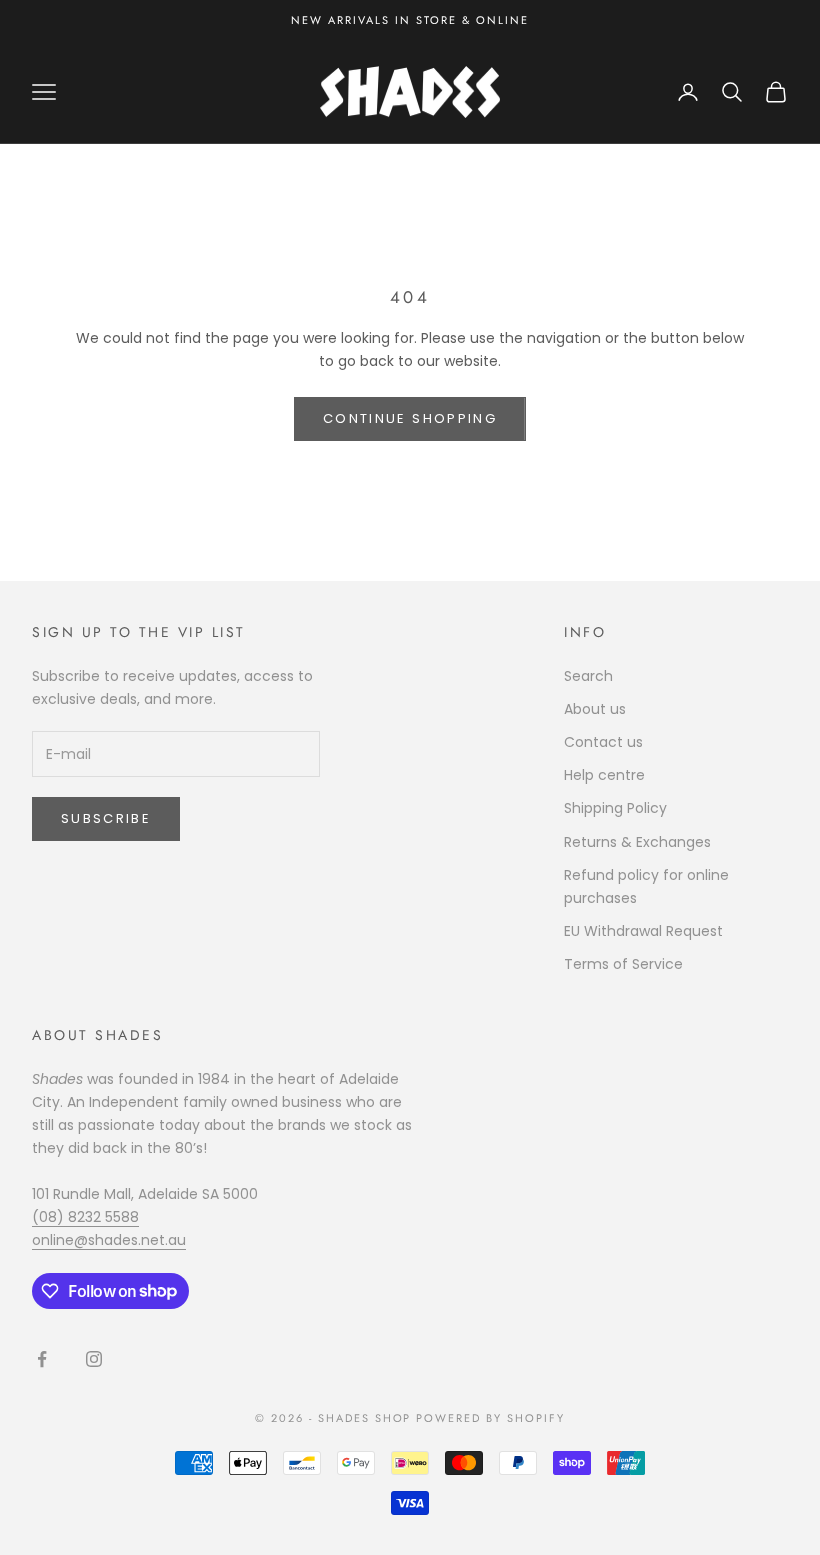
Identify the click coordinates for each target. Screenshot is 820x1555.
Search (588, 676)
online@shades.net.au (109, 1240)
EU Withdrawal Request (643, 931)
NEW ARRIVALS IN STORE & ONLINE (409, 20)
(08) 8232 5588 (85, 1217)
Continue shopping (410, 418)
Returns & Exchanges (637, 842)
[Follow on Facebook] (42, 1359)
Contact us (603, 742)
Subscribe (106, 818)
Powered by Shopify (490, 1418)
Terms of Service (623, 964)
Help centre (604, 775)
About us (595, 709)
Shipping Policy (615, 808)
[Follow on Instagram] (94, 1359)
